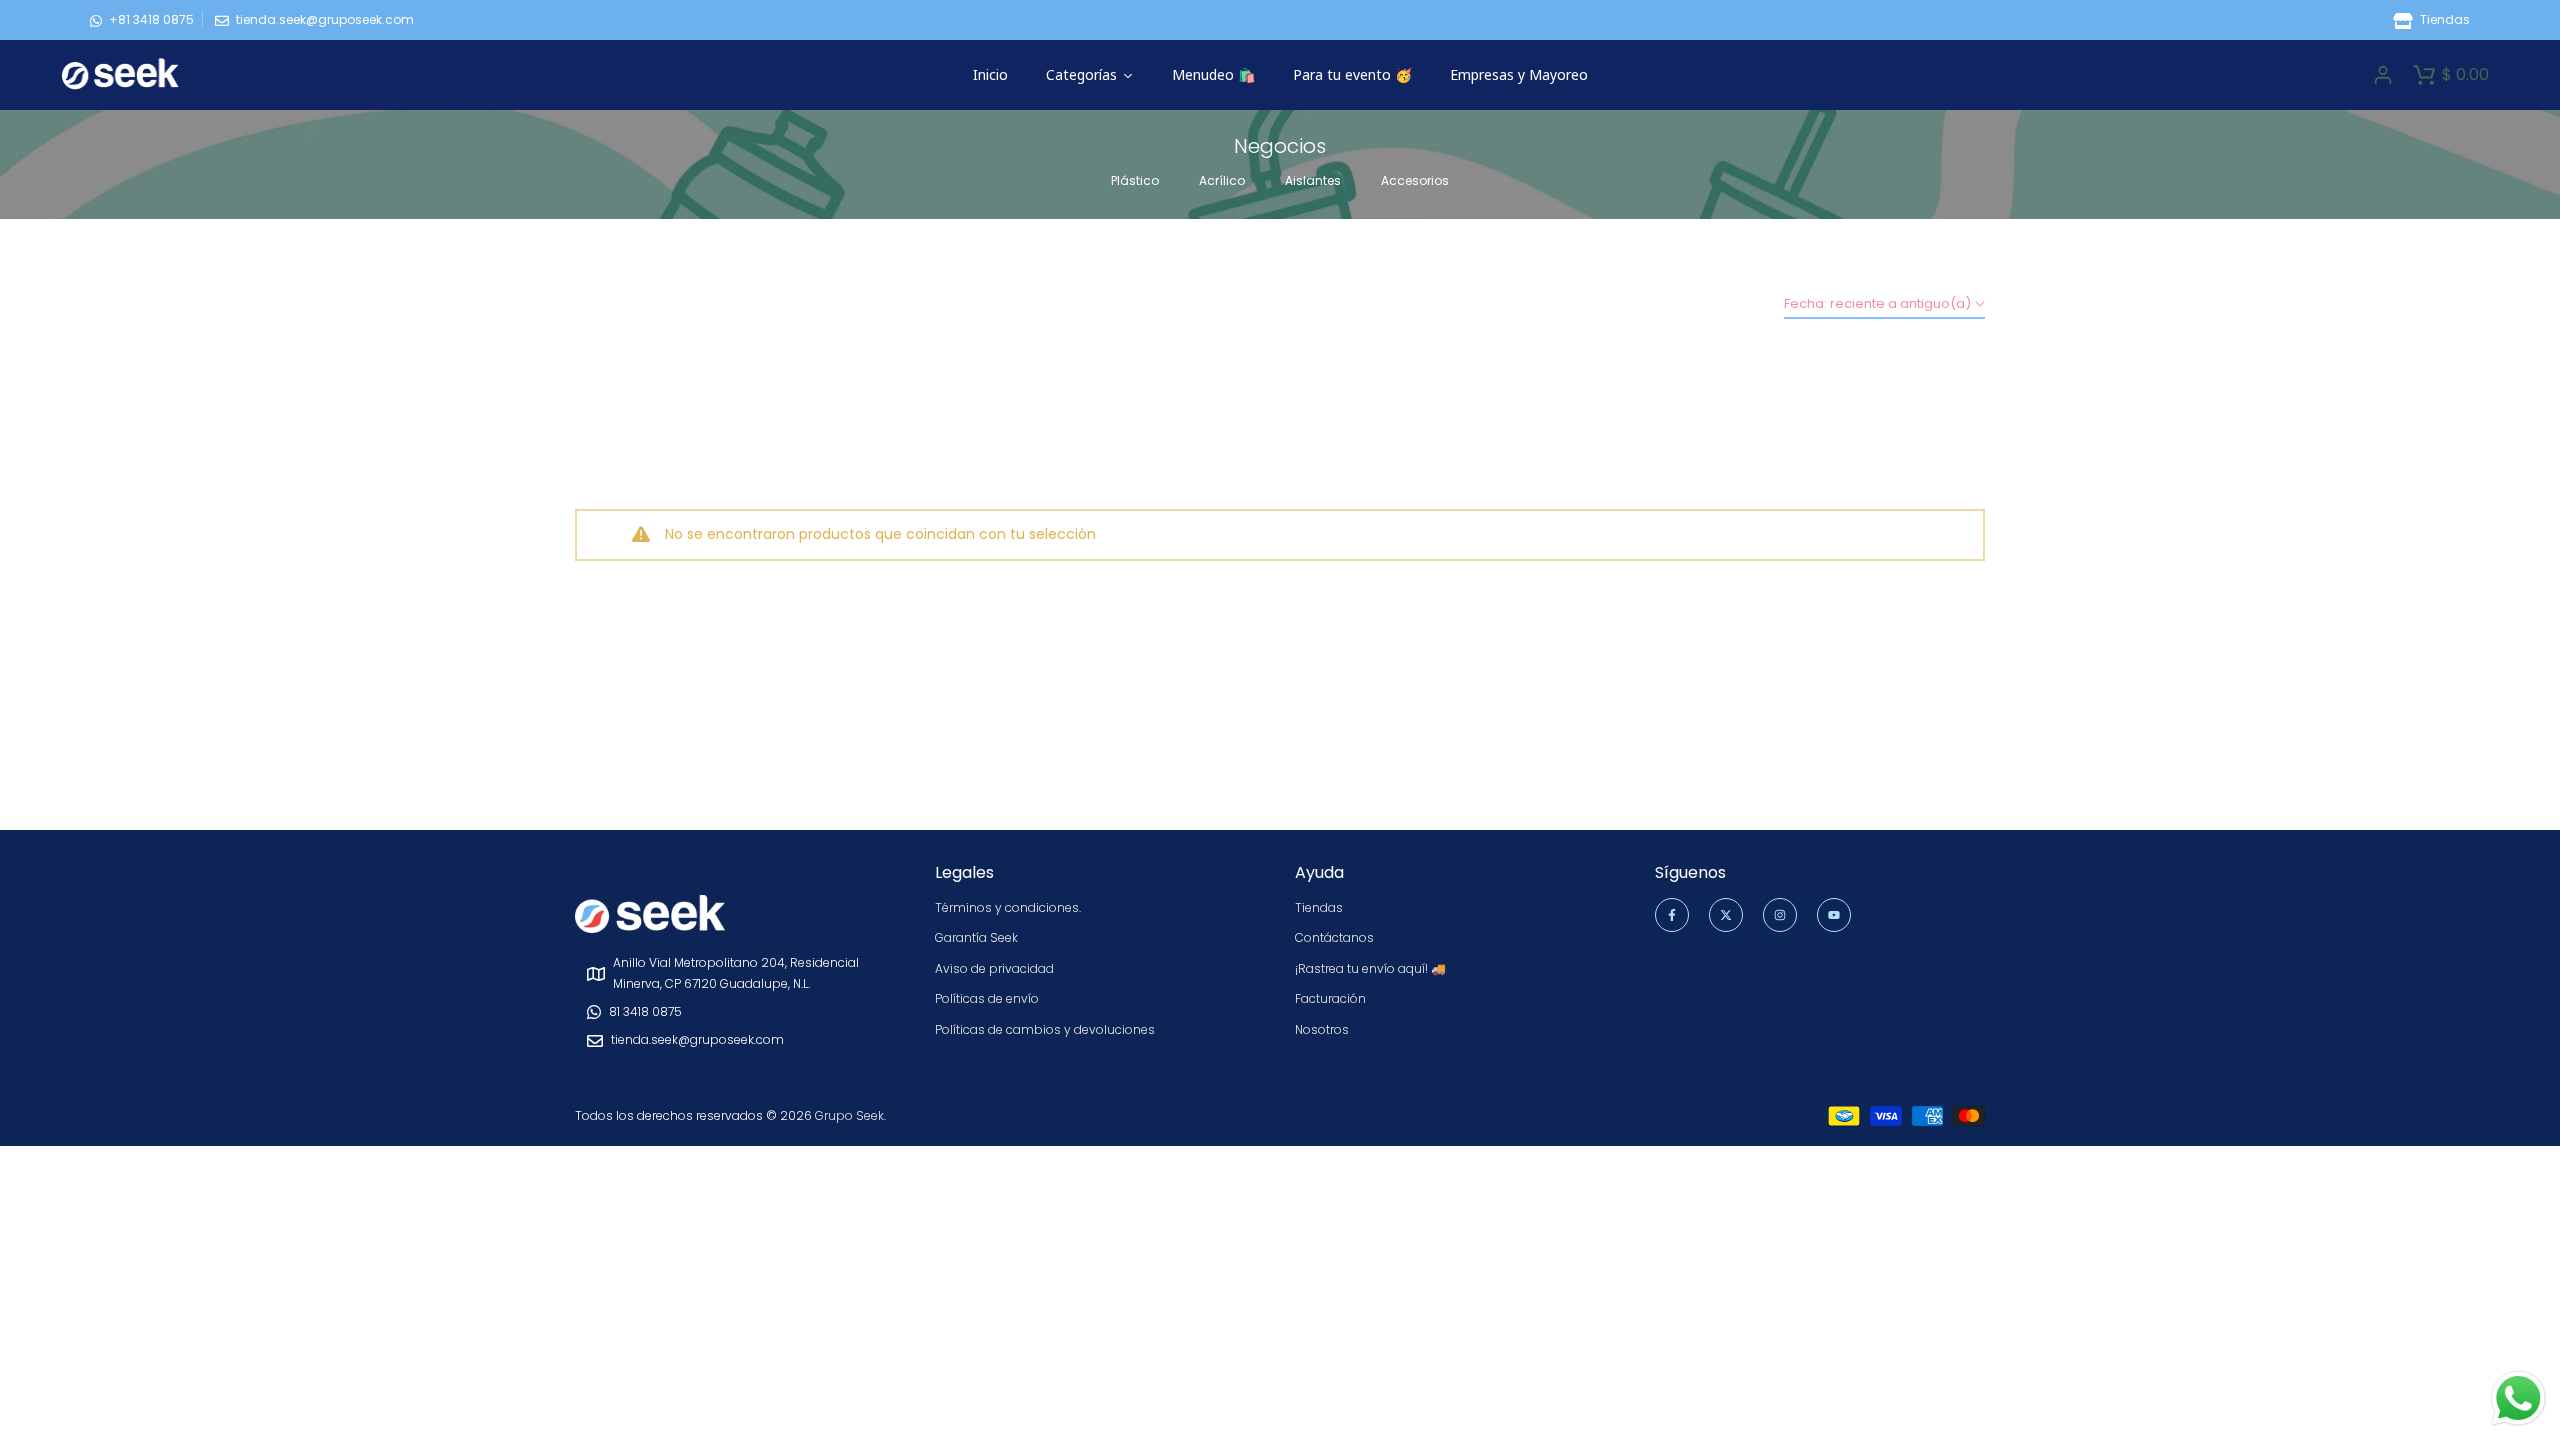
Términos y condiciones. (1008, 907)
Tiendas (2443, 19)
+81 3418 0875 (151, 19)
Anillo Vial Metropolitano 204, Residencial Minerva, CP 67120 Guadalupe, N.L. (736, 972)
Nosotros (1322, 1029)
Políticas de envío (987, 998)
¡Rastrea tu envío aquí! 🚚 (1370, 968)
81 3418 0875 (645, 1011)
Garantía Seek (976, 937)
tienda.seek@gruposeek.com (325, 19)
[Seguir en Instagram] (1780, 915)
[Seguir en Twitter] (1726, 915)
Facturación (1330, 998)
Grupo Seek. (850, 1115)
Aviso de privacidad (994, 968)
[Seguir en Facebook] (1672, 915)
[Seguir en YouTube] (1834, 915)
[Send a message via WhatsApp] (2518, 1398)
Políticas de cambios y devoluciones (1045, 1029)
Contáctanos (1334, 937)
